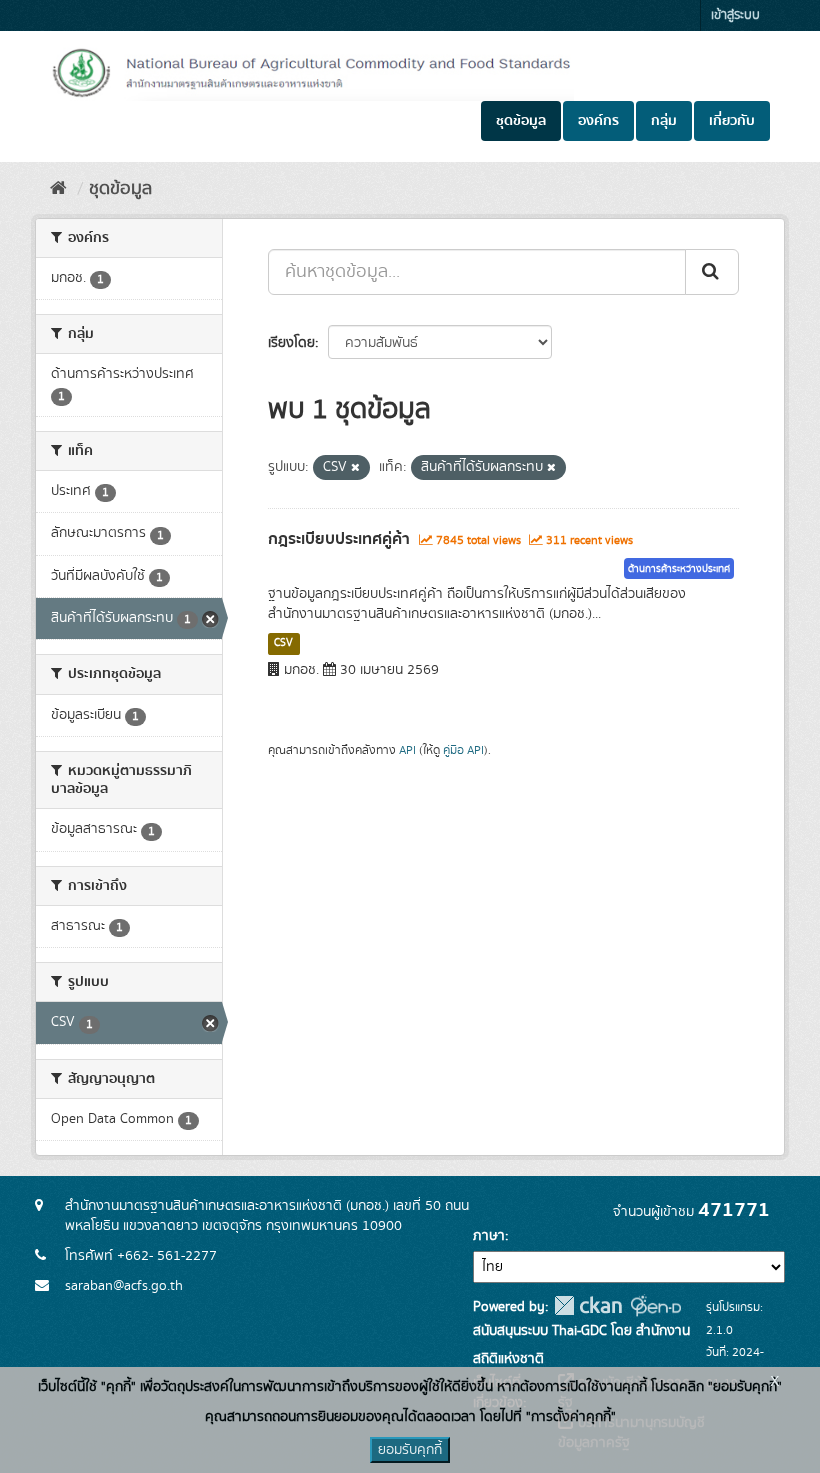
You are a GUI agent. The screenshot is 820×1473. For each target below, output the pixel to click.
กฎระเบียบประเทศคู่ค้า (339, 539)
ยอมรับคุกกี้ (410, 1450)
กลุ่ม (664, 121)
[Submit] (712, 272)
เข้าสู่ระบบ (735, 15)
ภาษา (489, 1236)
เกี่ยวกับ (732, 121)
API (407, 750)
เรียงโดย (291, 343)
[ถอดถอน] (355, 468)
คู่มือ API (463, 750)
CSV (283, 643)
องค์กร (598, 121)
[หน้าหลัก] (58, 189)
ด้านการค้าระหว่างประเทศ (679, 569)
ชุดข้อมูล (521, 121)
